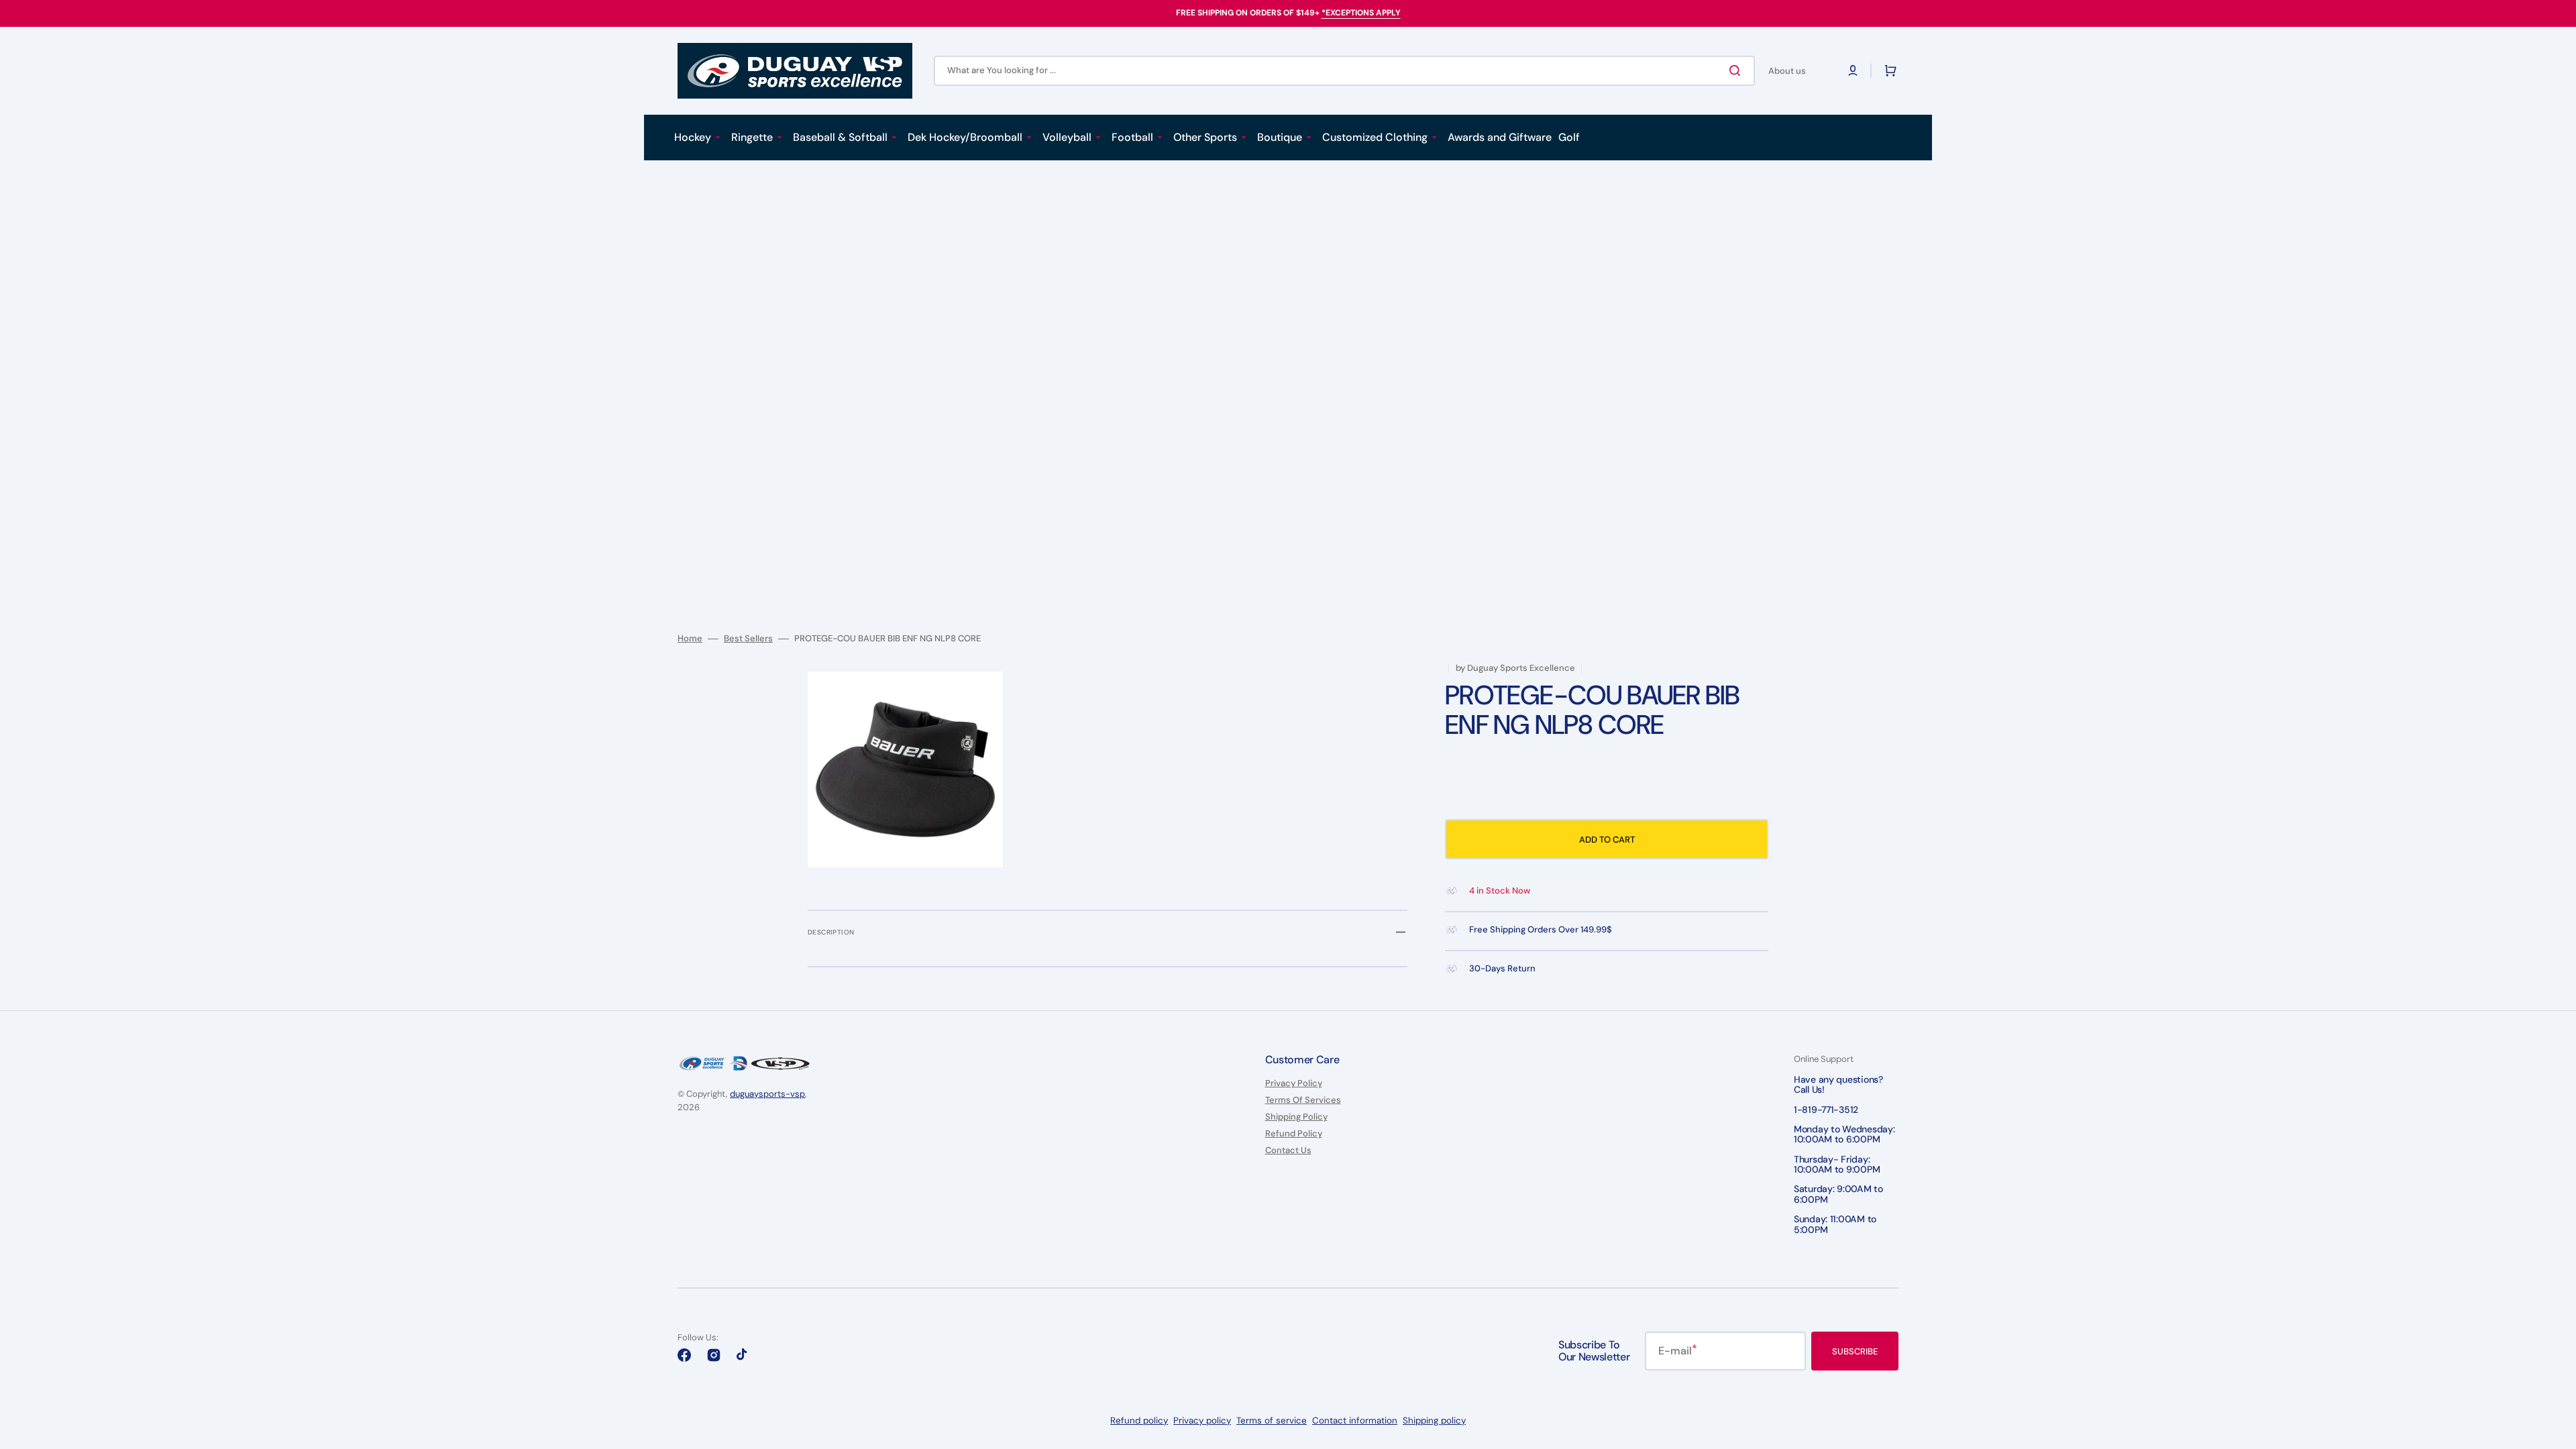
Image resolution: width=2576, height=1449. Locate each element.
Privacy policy (1202, 1420)
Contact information (1355, 1420)
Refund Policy (1294, 1133)
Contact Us (1288, 1150)
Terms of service (1272, 1420)
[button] (1853, 70)
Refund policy (1139, 1420)
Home (690, 639)
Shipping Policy (1296, 1117)
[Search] (1737, 70)
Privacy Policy (1294, 1083)
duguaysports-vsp (767, 1094)
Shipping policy (1434, 1420)
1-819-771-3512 (1826, 1110)
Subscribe (1855, 1351)
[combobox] (1344, 71)
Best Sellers (748, 639)
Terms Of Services (1303, 1100)
